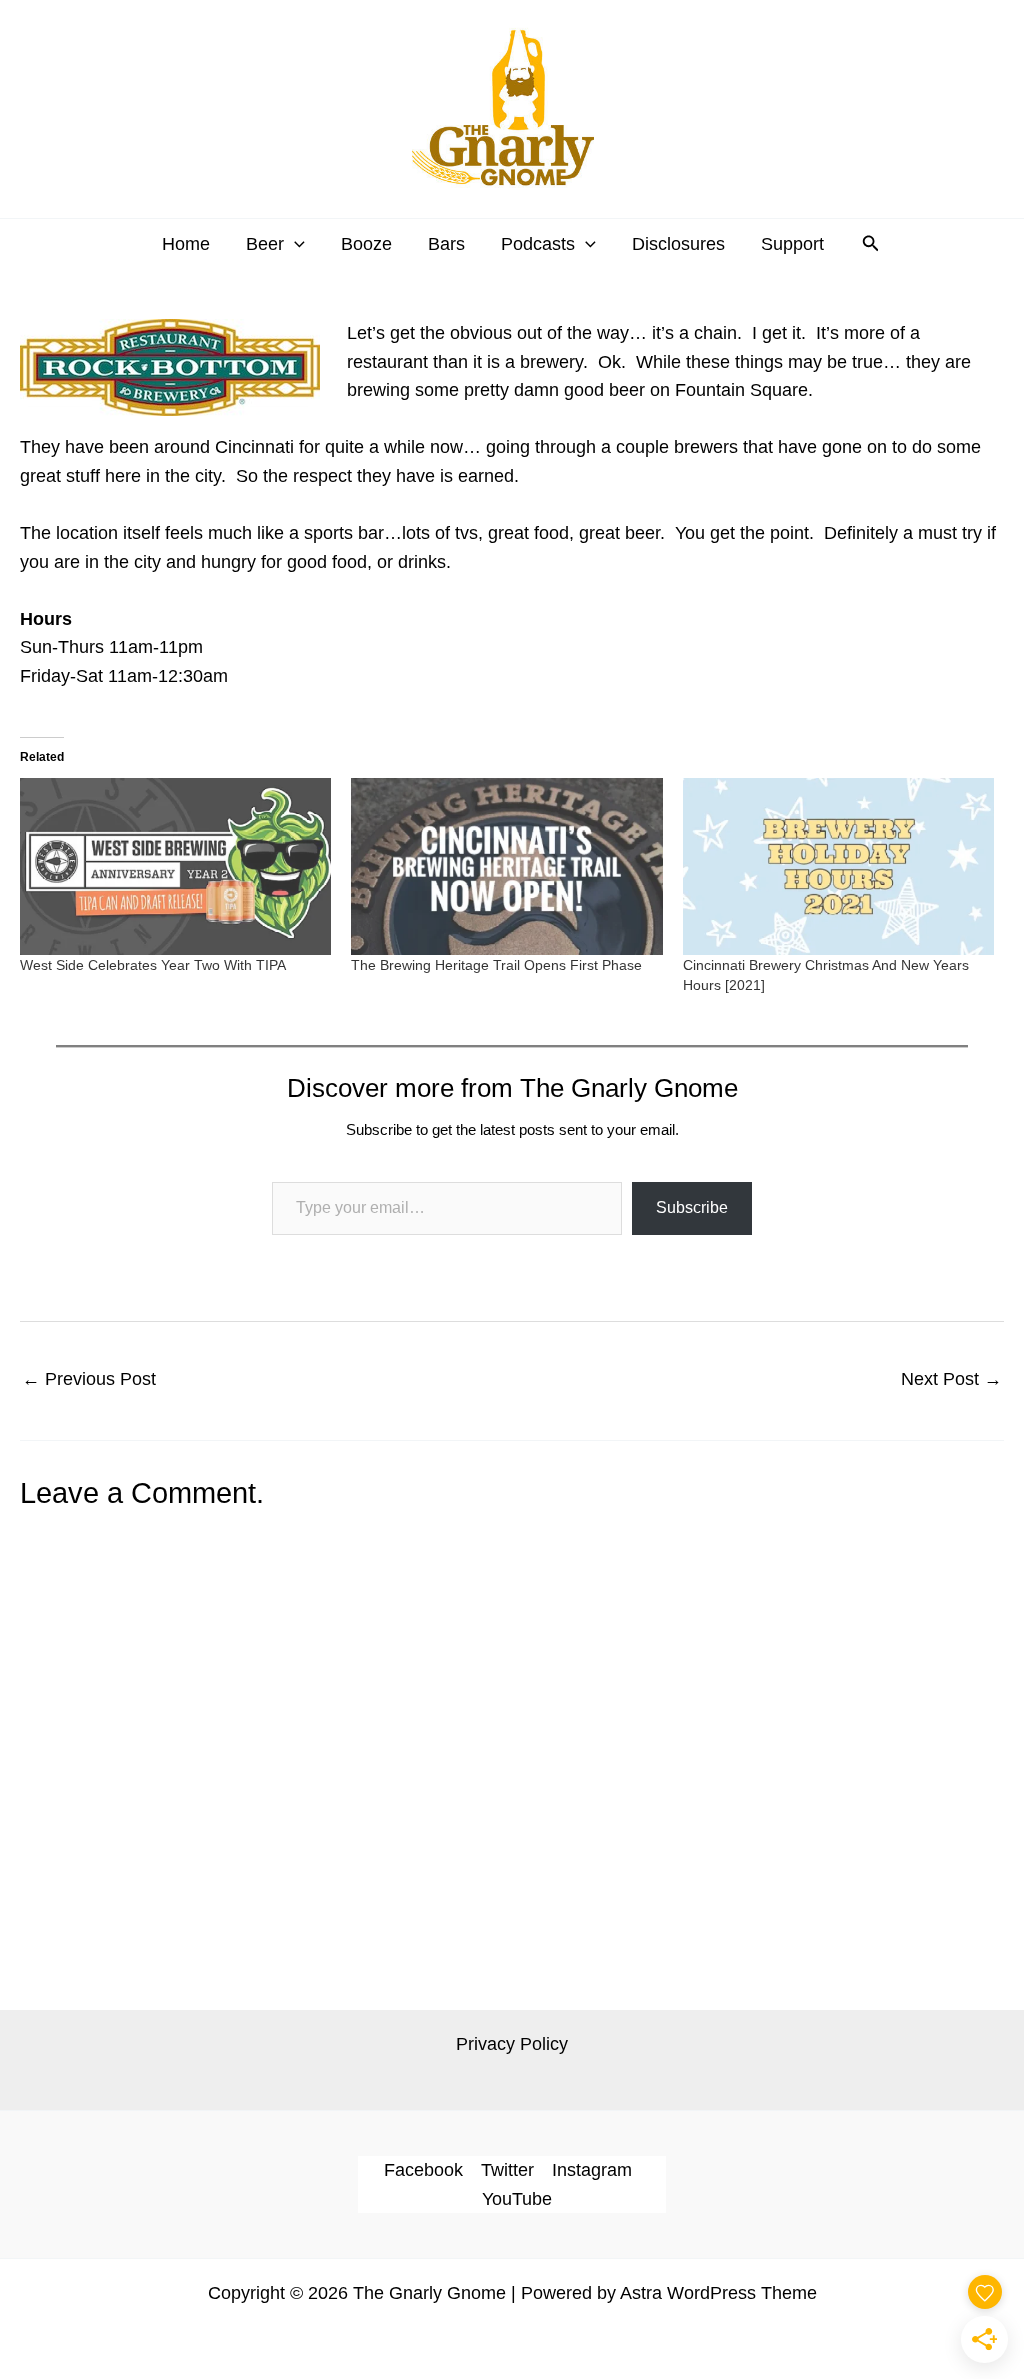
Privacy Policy (512, 2044)
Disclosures (678, 244)
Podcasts (538, 244)
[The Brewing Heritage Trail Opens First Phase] (506, 867)
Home (186, 244)
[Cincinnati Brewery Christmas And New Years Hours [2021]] (838, 867)
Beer (265, 244)
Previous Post (89, 1379)
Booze (366, 244)
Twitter (507, 2170)
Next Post (951, 1379)
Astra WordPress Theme (718, 2293)
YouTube (517, 2199)
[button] (294, 244)
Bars (446, 244)
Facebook (423, 2170)
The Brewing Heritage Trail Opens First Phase (496, 965)
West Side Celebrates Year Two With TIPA (153, 965)
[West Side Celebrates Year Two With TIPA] (175, 867)
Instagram (592, 2170)
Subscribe (692, 1207)
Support (792, 244)
